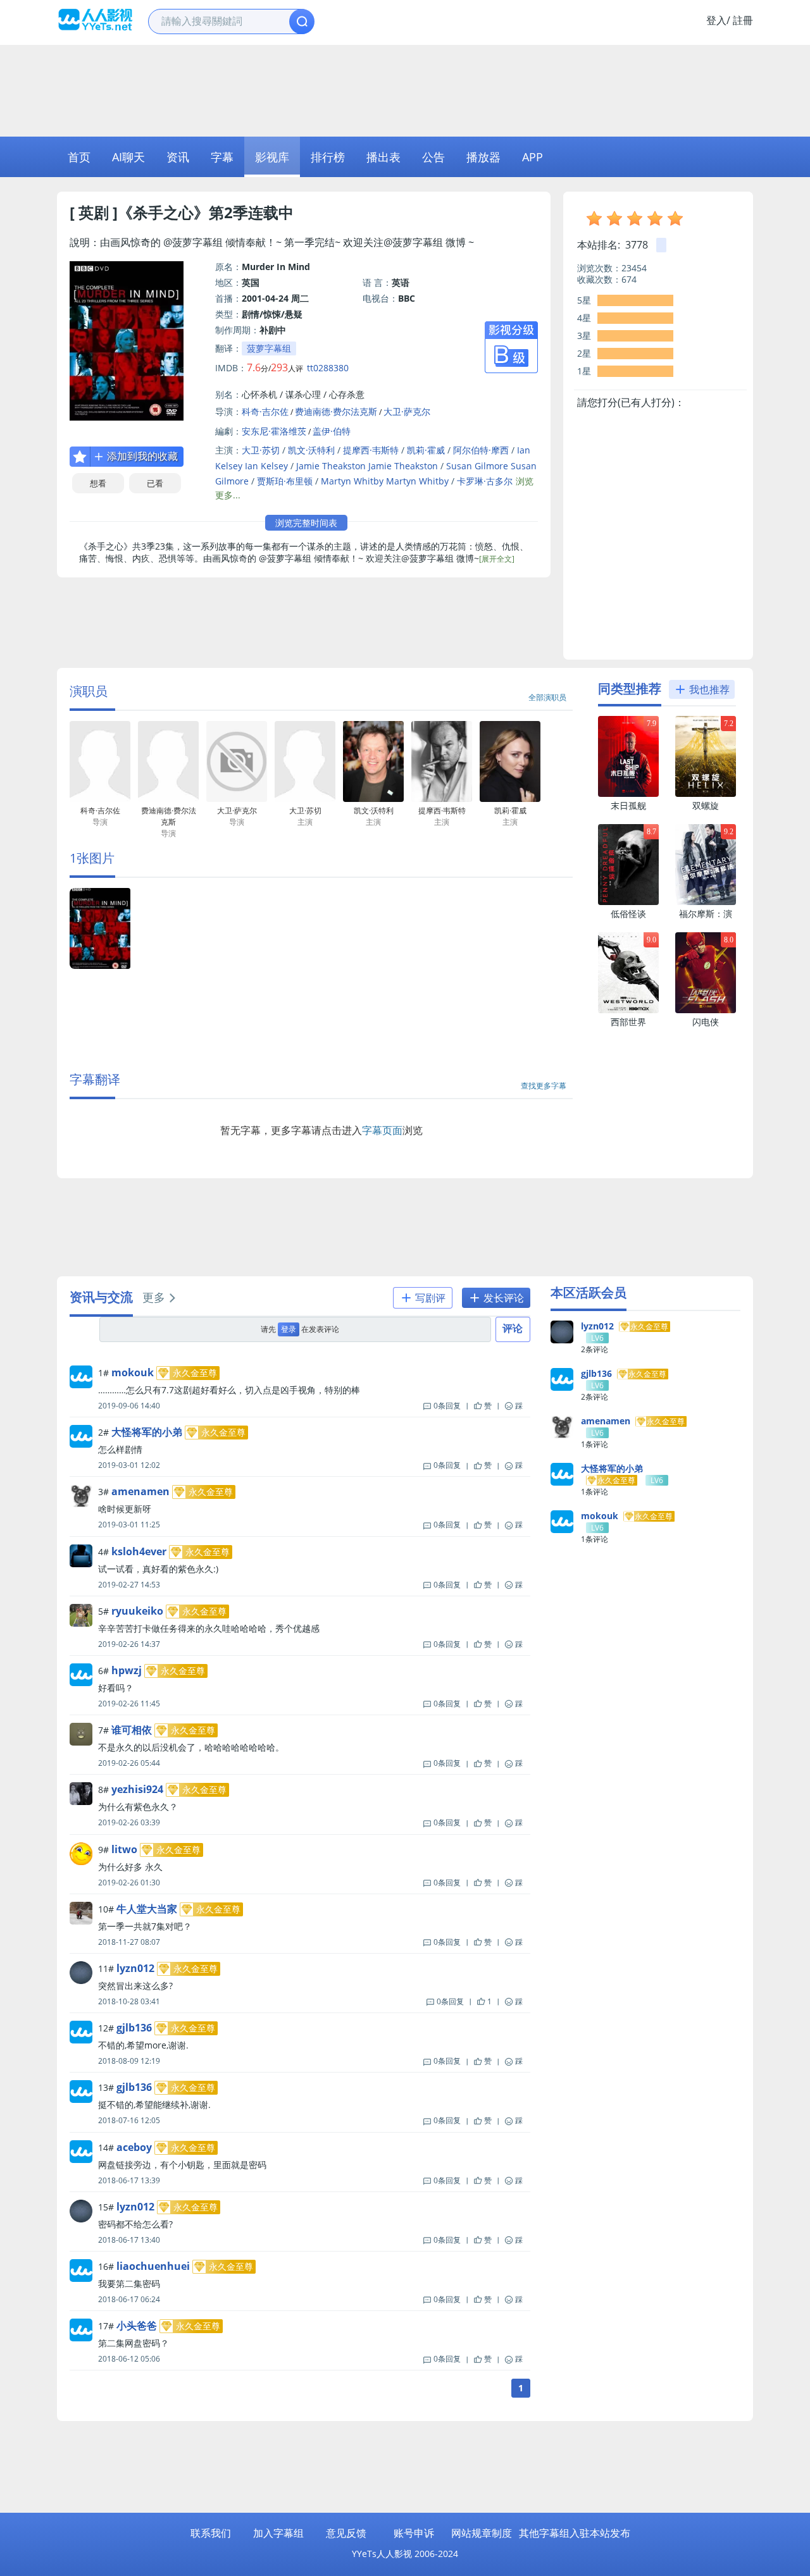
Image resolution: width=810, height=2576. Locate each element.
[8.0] (706, 1010)
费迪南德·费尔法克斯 (336, 411)
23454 (634, 268)
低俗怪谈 (628, 914)
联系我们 (211, 2533)
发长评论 (502, 1298)
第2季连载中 (251, 212)
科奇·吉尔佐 (265, 411)
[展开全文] (497, 559)
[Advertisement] (405, 89)
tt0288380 (328, 368)
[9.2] (706, 902)
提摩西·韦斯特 (371, 450)
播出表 (383, 157)
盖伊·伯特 (332, 431)
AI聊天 (128, 157)
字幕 (222, 157)
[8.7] (628, 902)
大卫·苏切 (261, 450)
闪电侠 (706, 1022)
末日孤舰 (628, 805)
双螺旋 (706, 805)
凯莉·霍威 (426, 450)
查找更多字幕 (544, 1086)
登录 (289, 1329)
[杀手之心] (100, 966)
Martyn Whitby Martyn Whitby (385, 481)
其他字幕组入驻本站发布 (575, 2533)
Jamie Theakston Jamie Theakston (367, 466)
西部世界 (628, 1022)
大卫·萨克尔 (407, 411)
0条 (447, 1406)
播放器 (483, 157)
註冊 (743, 20)
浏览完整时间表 (306, 523)
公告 (433, 157)
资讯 (178, 157)
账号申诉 (414, 2533)
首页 (79, 157)
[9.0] (628, 1010)
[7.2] (706, 794)
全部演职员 (547, 697)
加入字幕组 (278, 2533)
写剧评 (429, 1298)
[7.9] (628, 794)
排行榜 (328, 157)
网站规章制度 (482, 2533)
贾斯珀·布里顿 (285, 481)
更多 (154, 1297)
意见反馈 (346, 2533)
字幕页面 (382, 1130)
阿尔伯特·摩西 (481, 450)
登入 (716, 20)
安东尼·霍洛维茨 (274, 431)
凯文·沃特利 (311, 450)
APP (533, 157)
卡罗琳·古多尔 (485, 481)
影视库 (272, 157)
